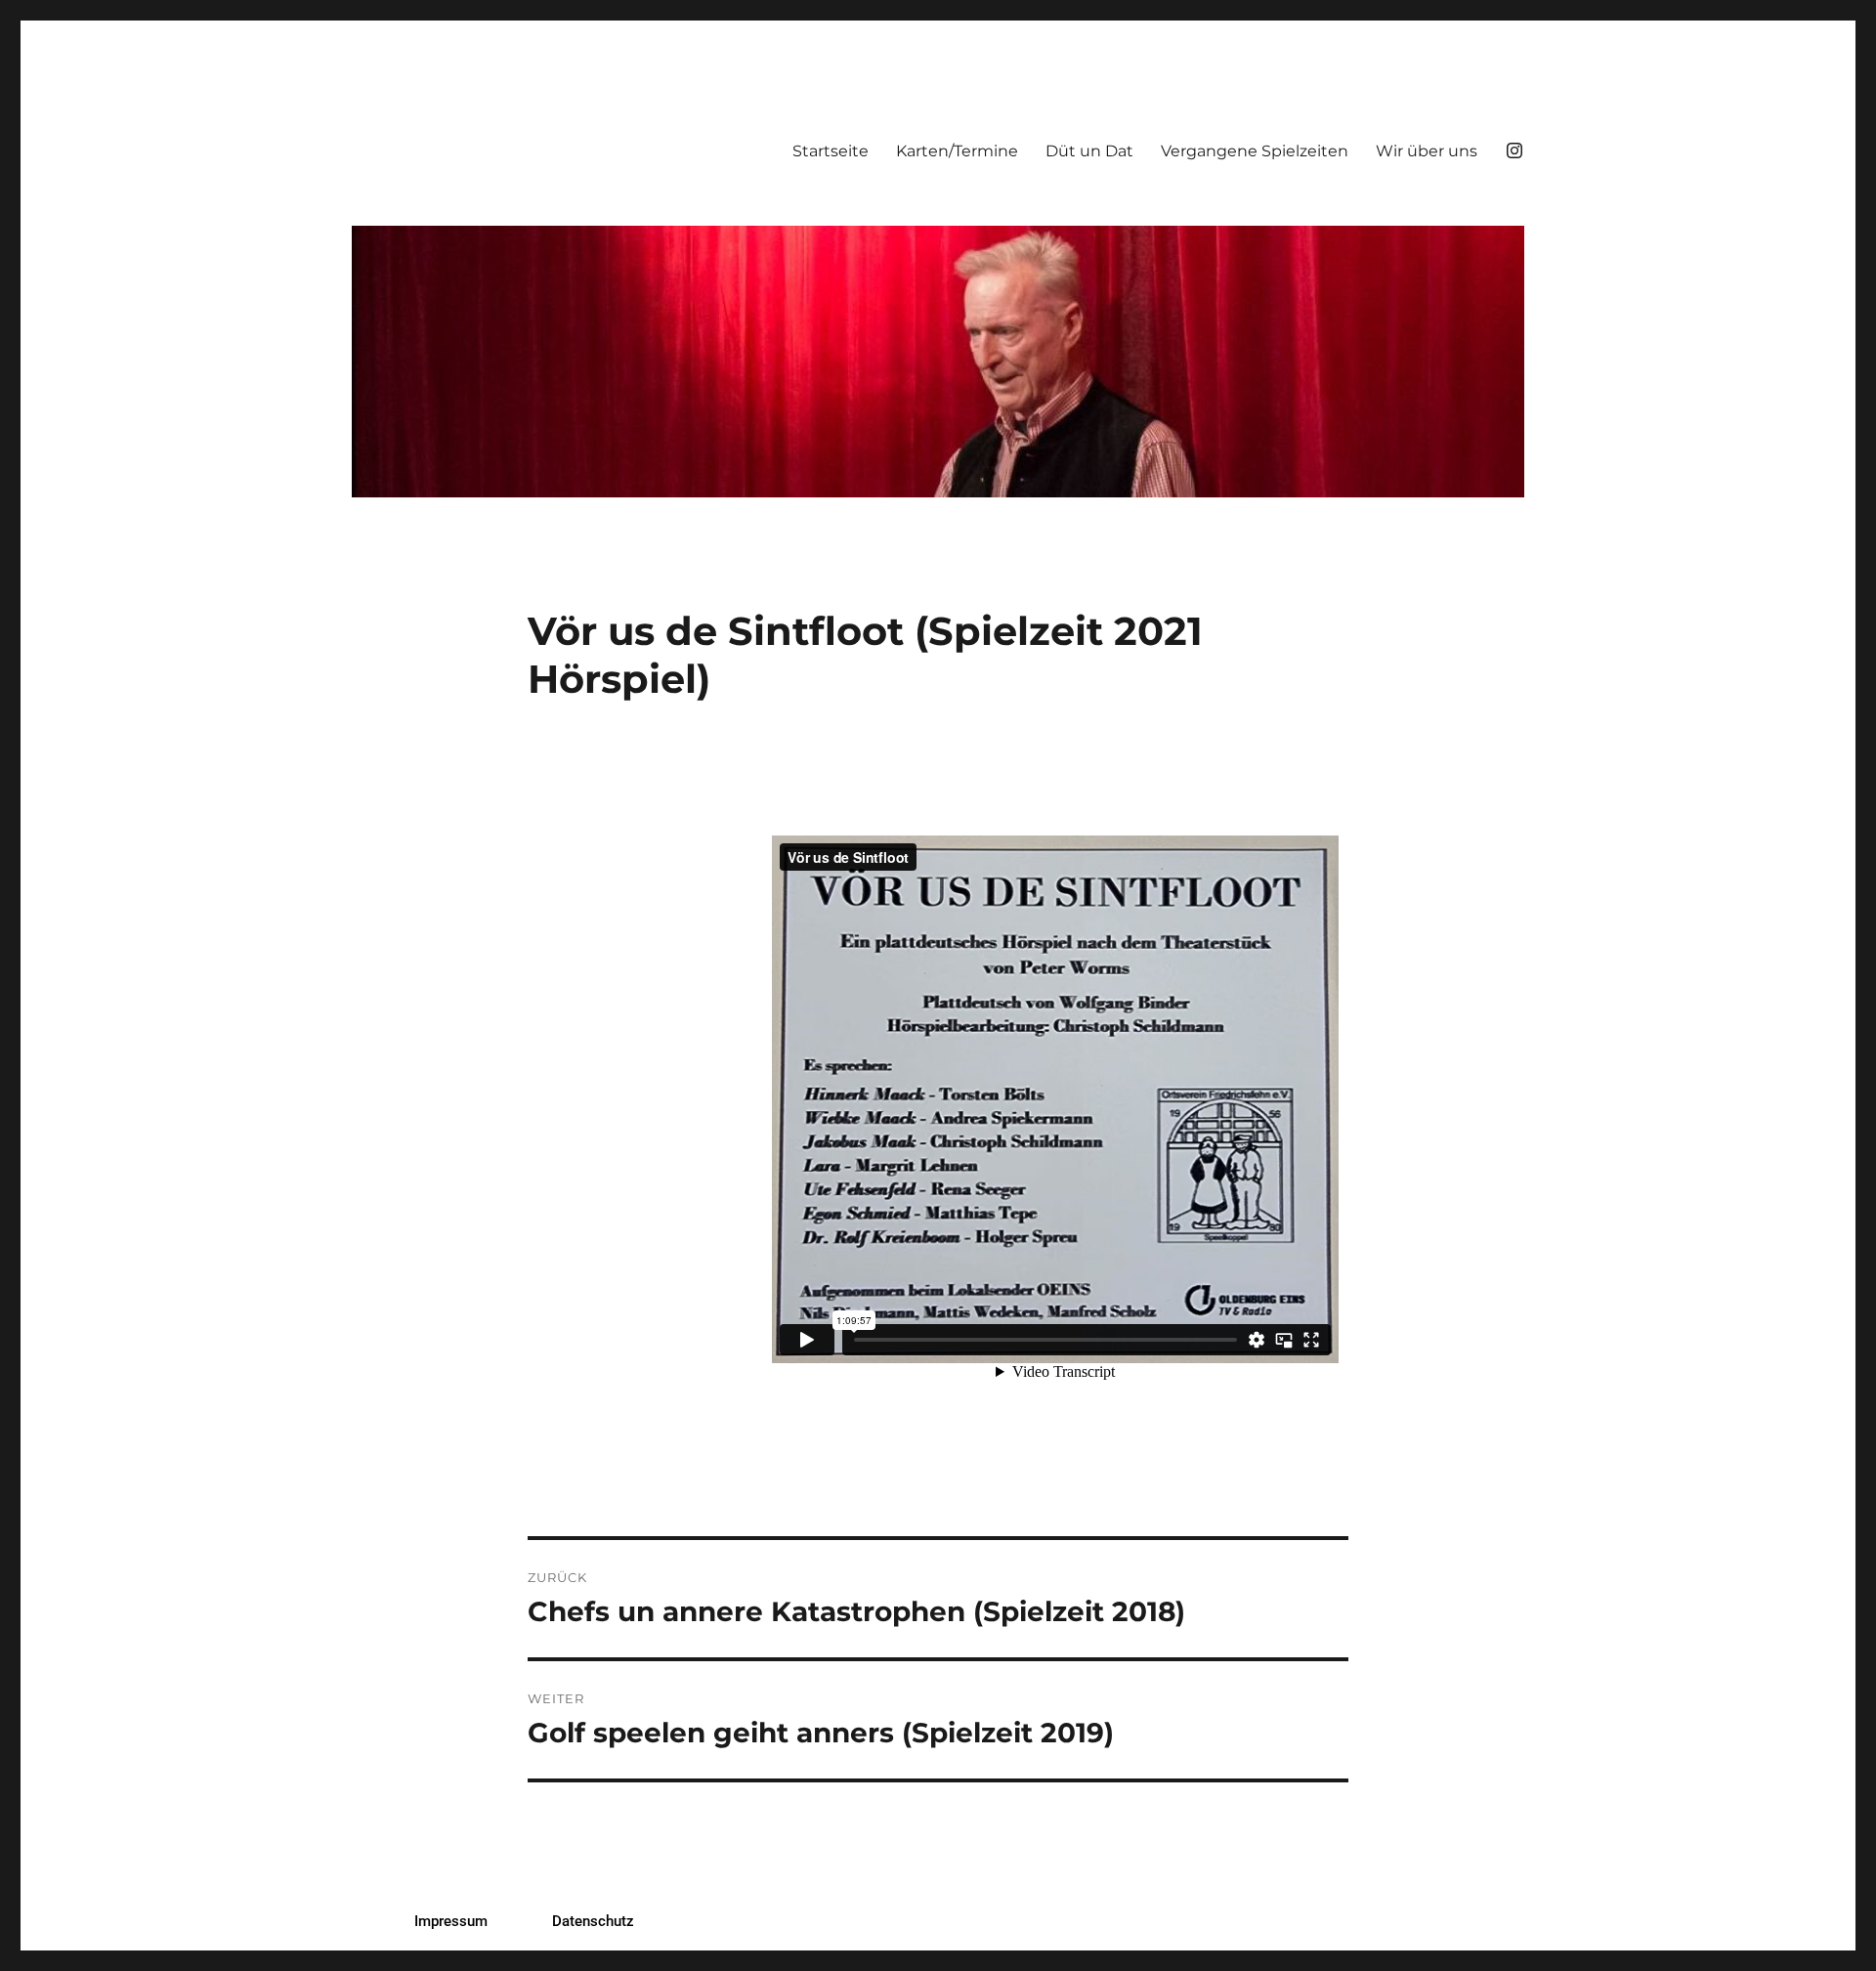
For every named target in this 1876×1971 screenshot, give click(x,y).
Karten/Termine (957, 151)
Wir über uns (1427, 151)
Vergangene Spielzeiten (1255, 151)
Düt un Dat (1089, 151)
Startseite (831, 151)
